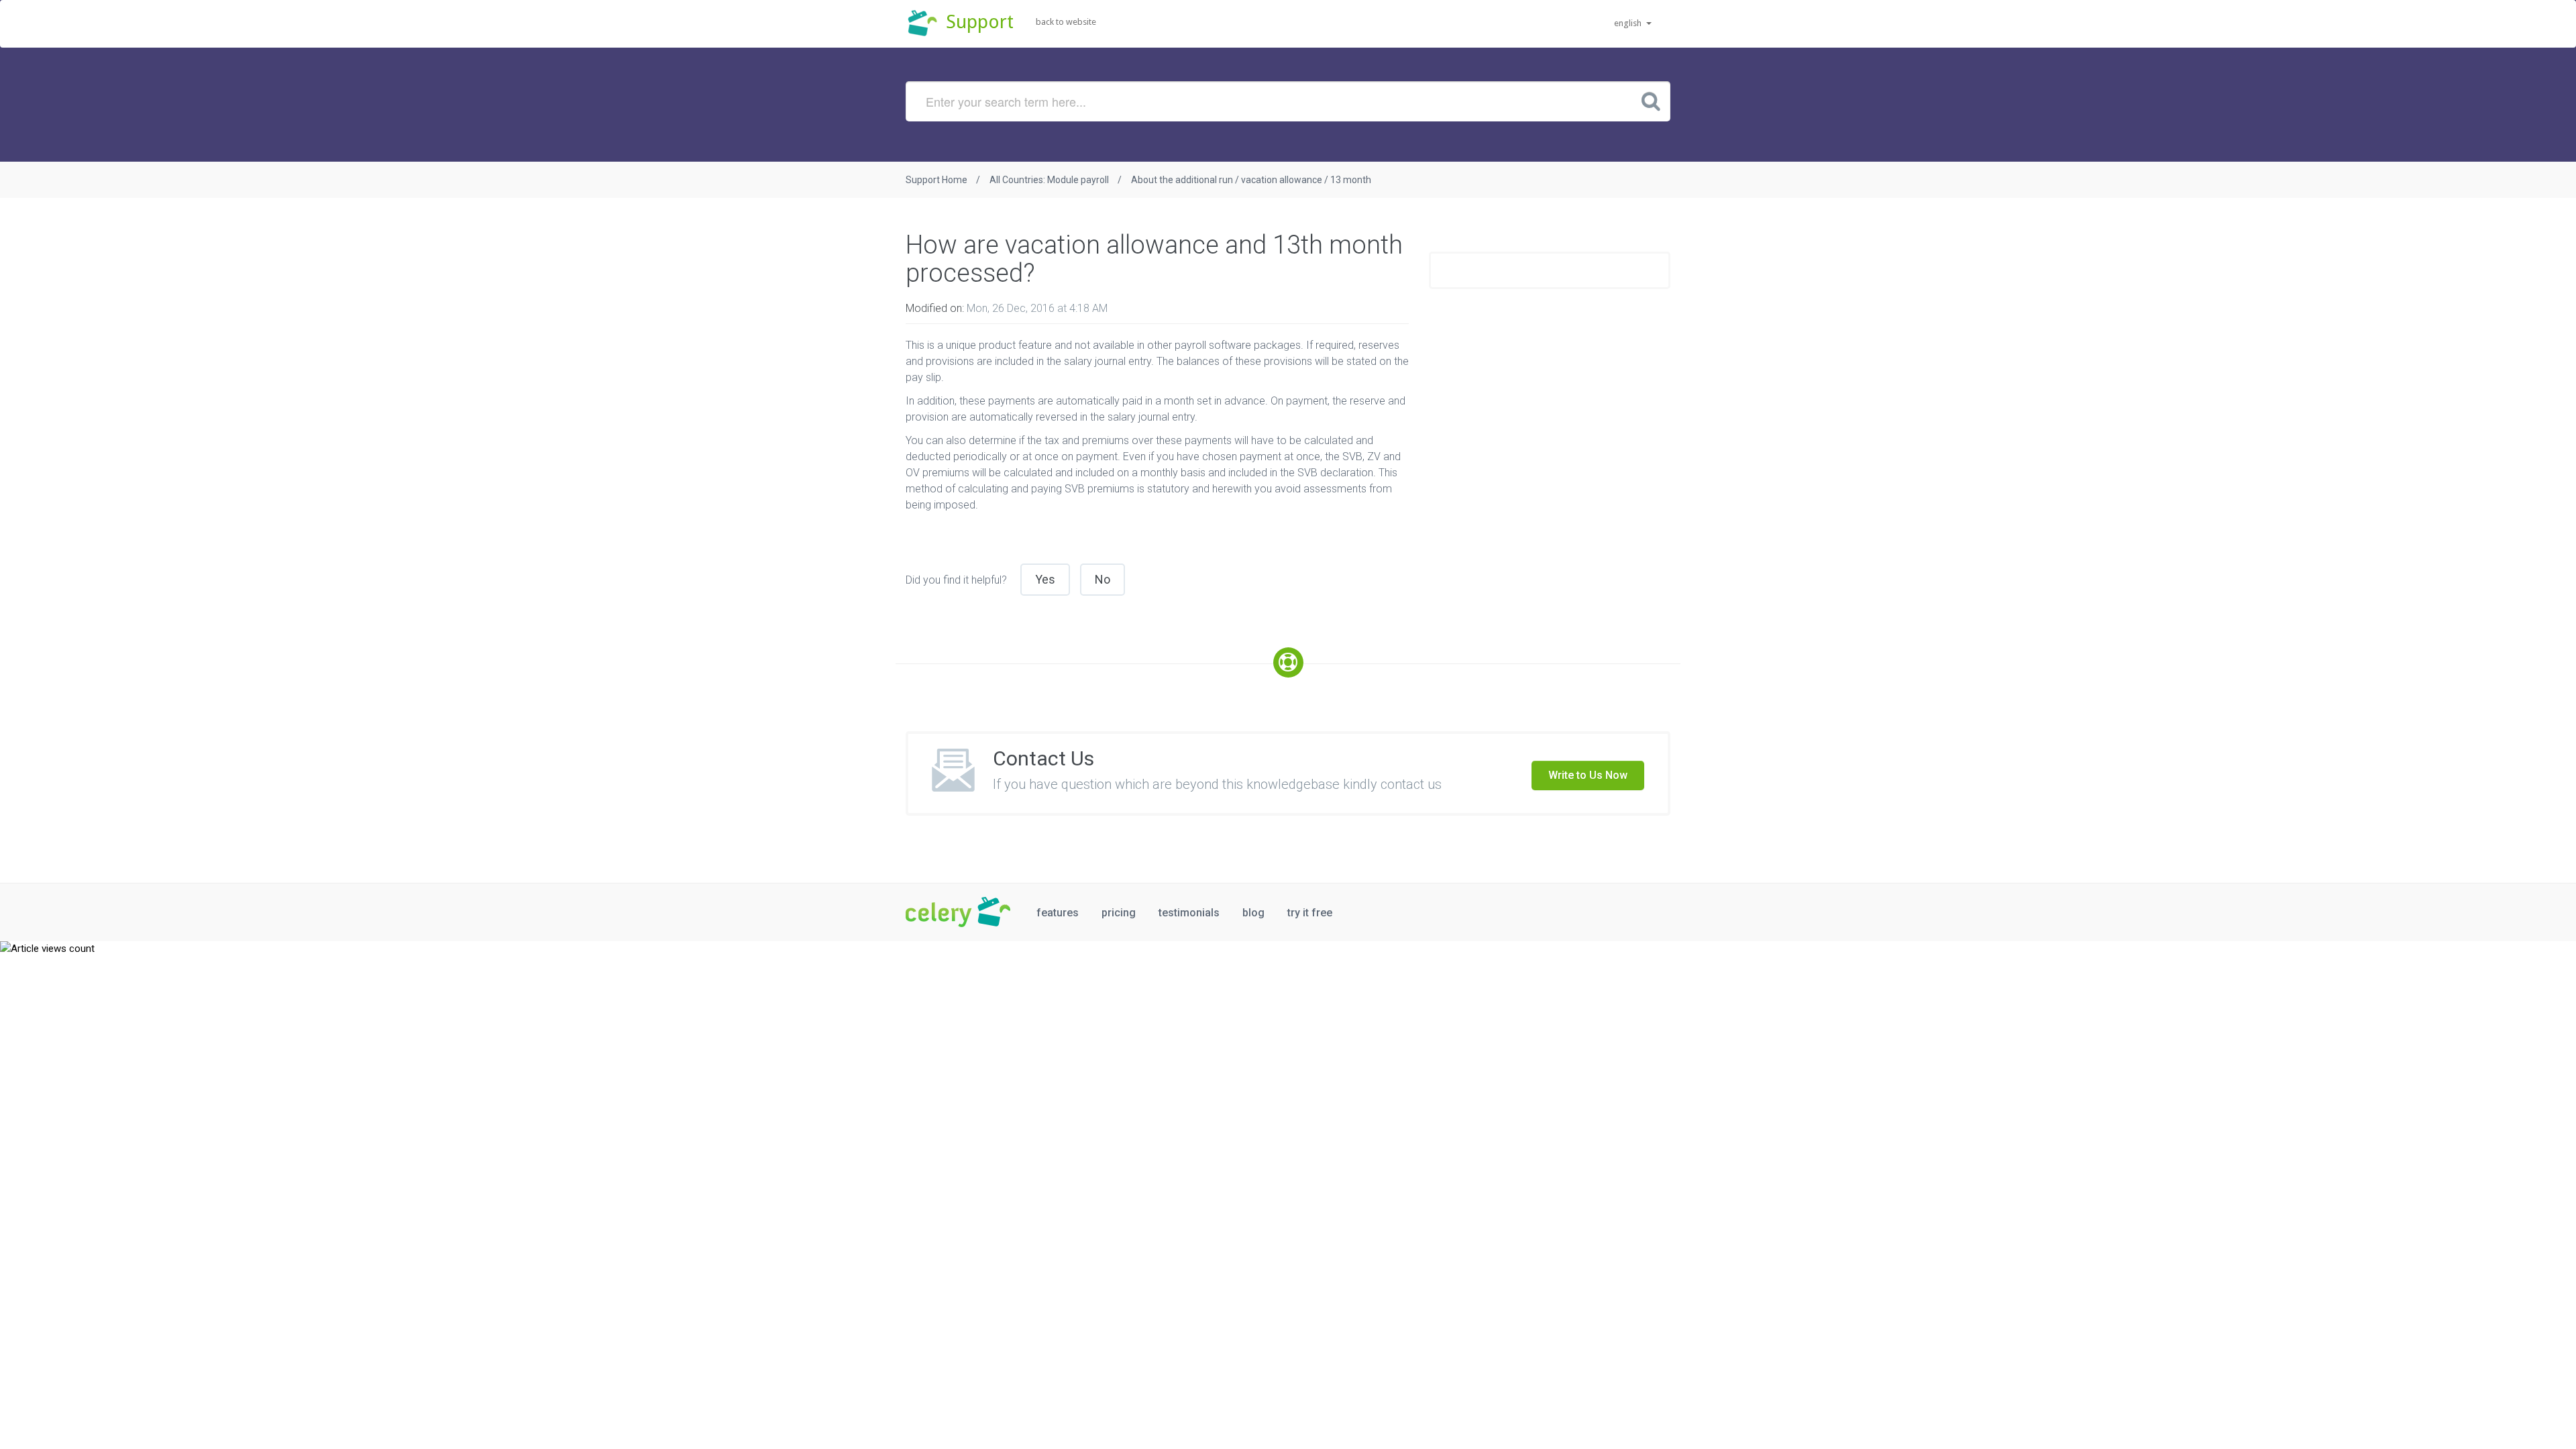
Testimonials (1189, 913)
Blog (1253, 913)
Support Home (936, 180)
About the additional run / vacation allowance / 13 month (1251, 180)
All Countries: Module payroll (1049, 180)
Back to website (1066, 22)
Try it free (1310, 913)
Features (1058, 913)
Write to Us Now (1588, 775)
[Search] (1651, 101)
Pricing (1119, 913)
